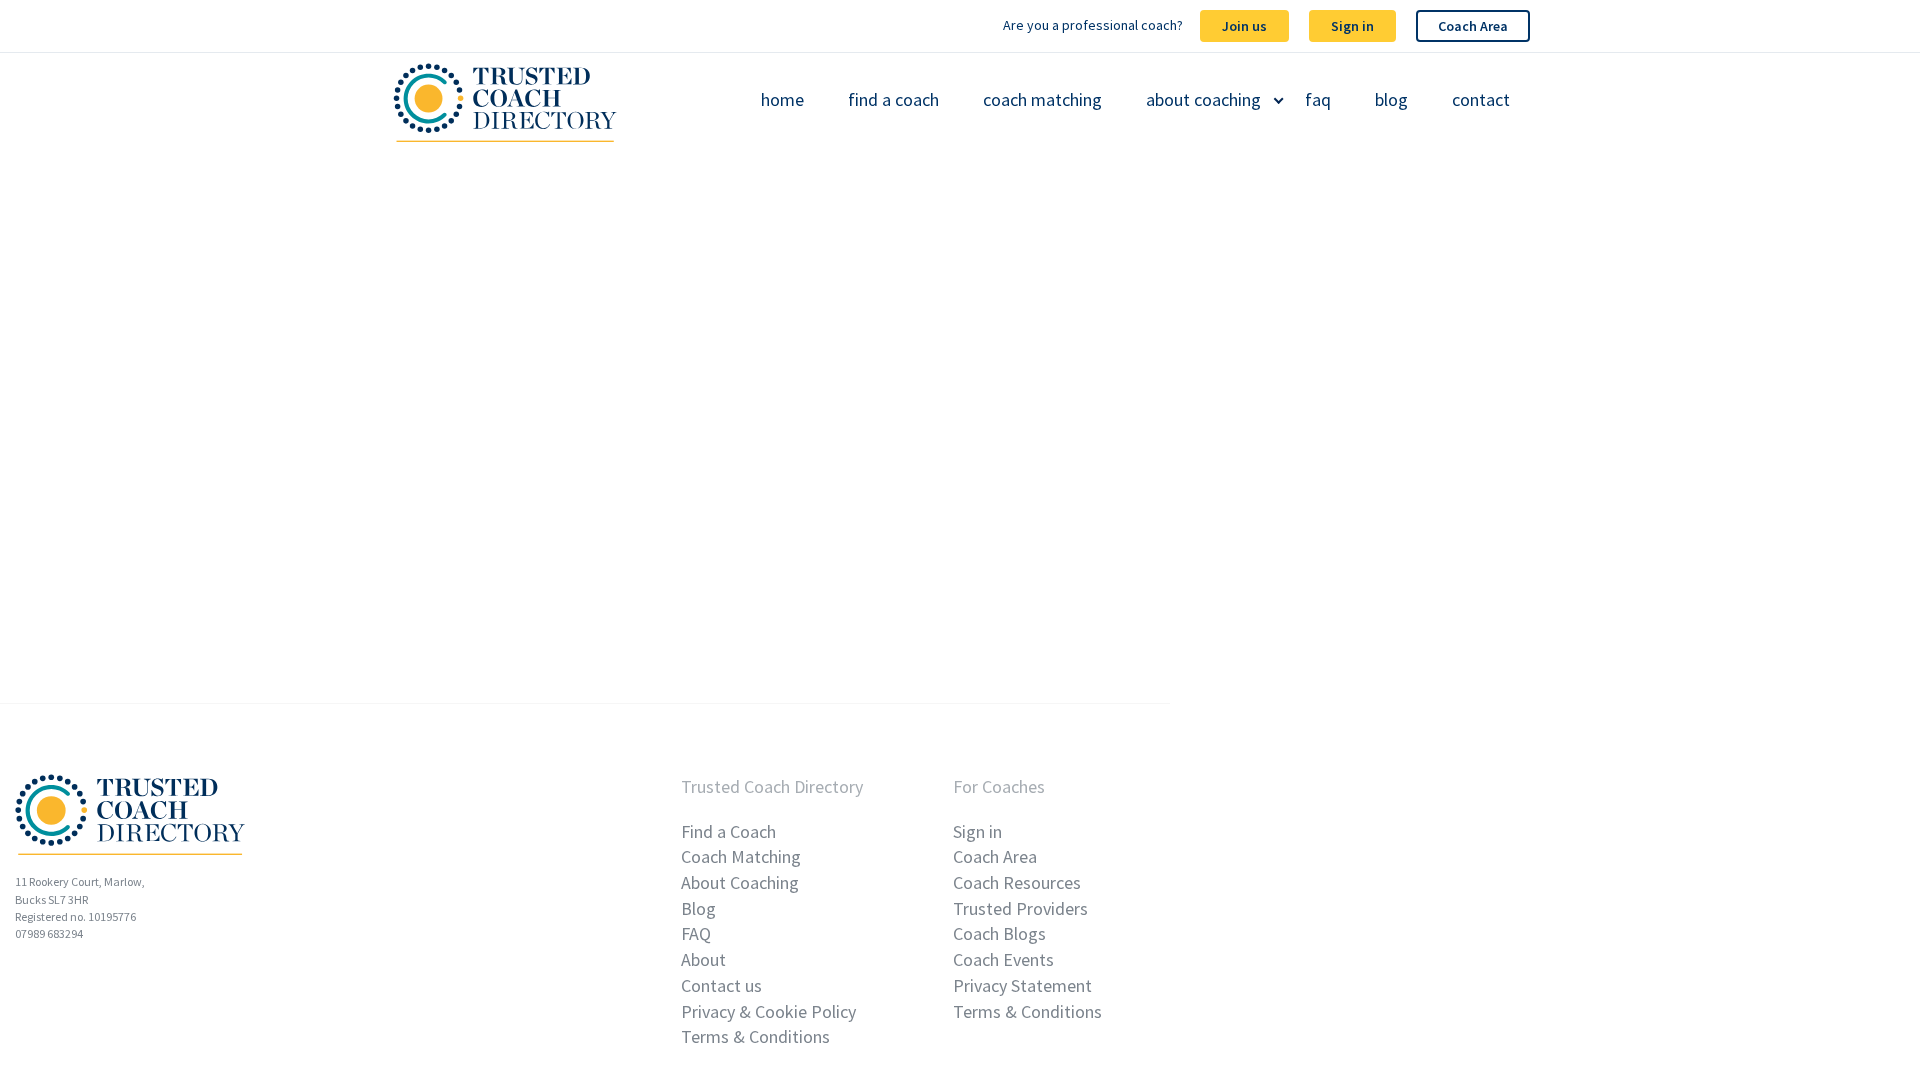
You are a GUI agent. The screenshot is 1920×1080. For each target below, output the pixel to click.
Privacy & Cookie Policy (768, 1011)
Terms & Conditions (755, 1036)
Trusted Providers (1020, 908)
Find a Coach (728, 831)
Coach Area (1473, 26)
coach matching (1042, 100)
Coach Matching (741, 856)
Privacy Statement (1022, 985)
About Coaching (740, 882)
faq (1318, 100)
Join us (1244, 26)
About (703, 959)
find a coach (893, 100)
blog (1391, 100)
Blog (698, 908)
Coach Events (1003, 959)
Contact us (721, 985)
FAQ (696, 933)
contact (1481, 100)
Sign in (1352, 26)
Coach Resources (1017, 882)
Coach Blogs (999, 933)
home (782, 100)
